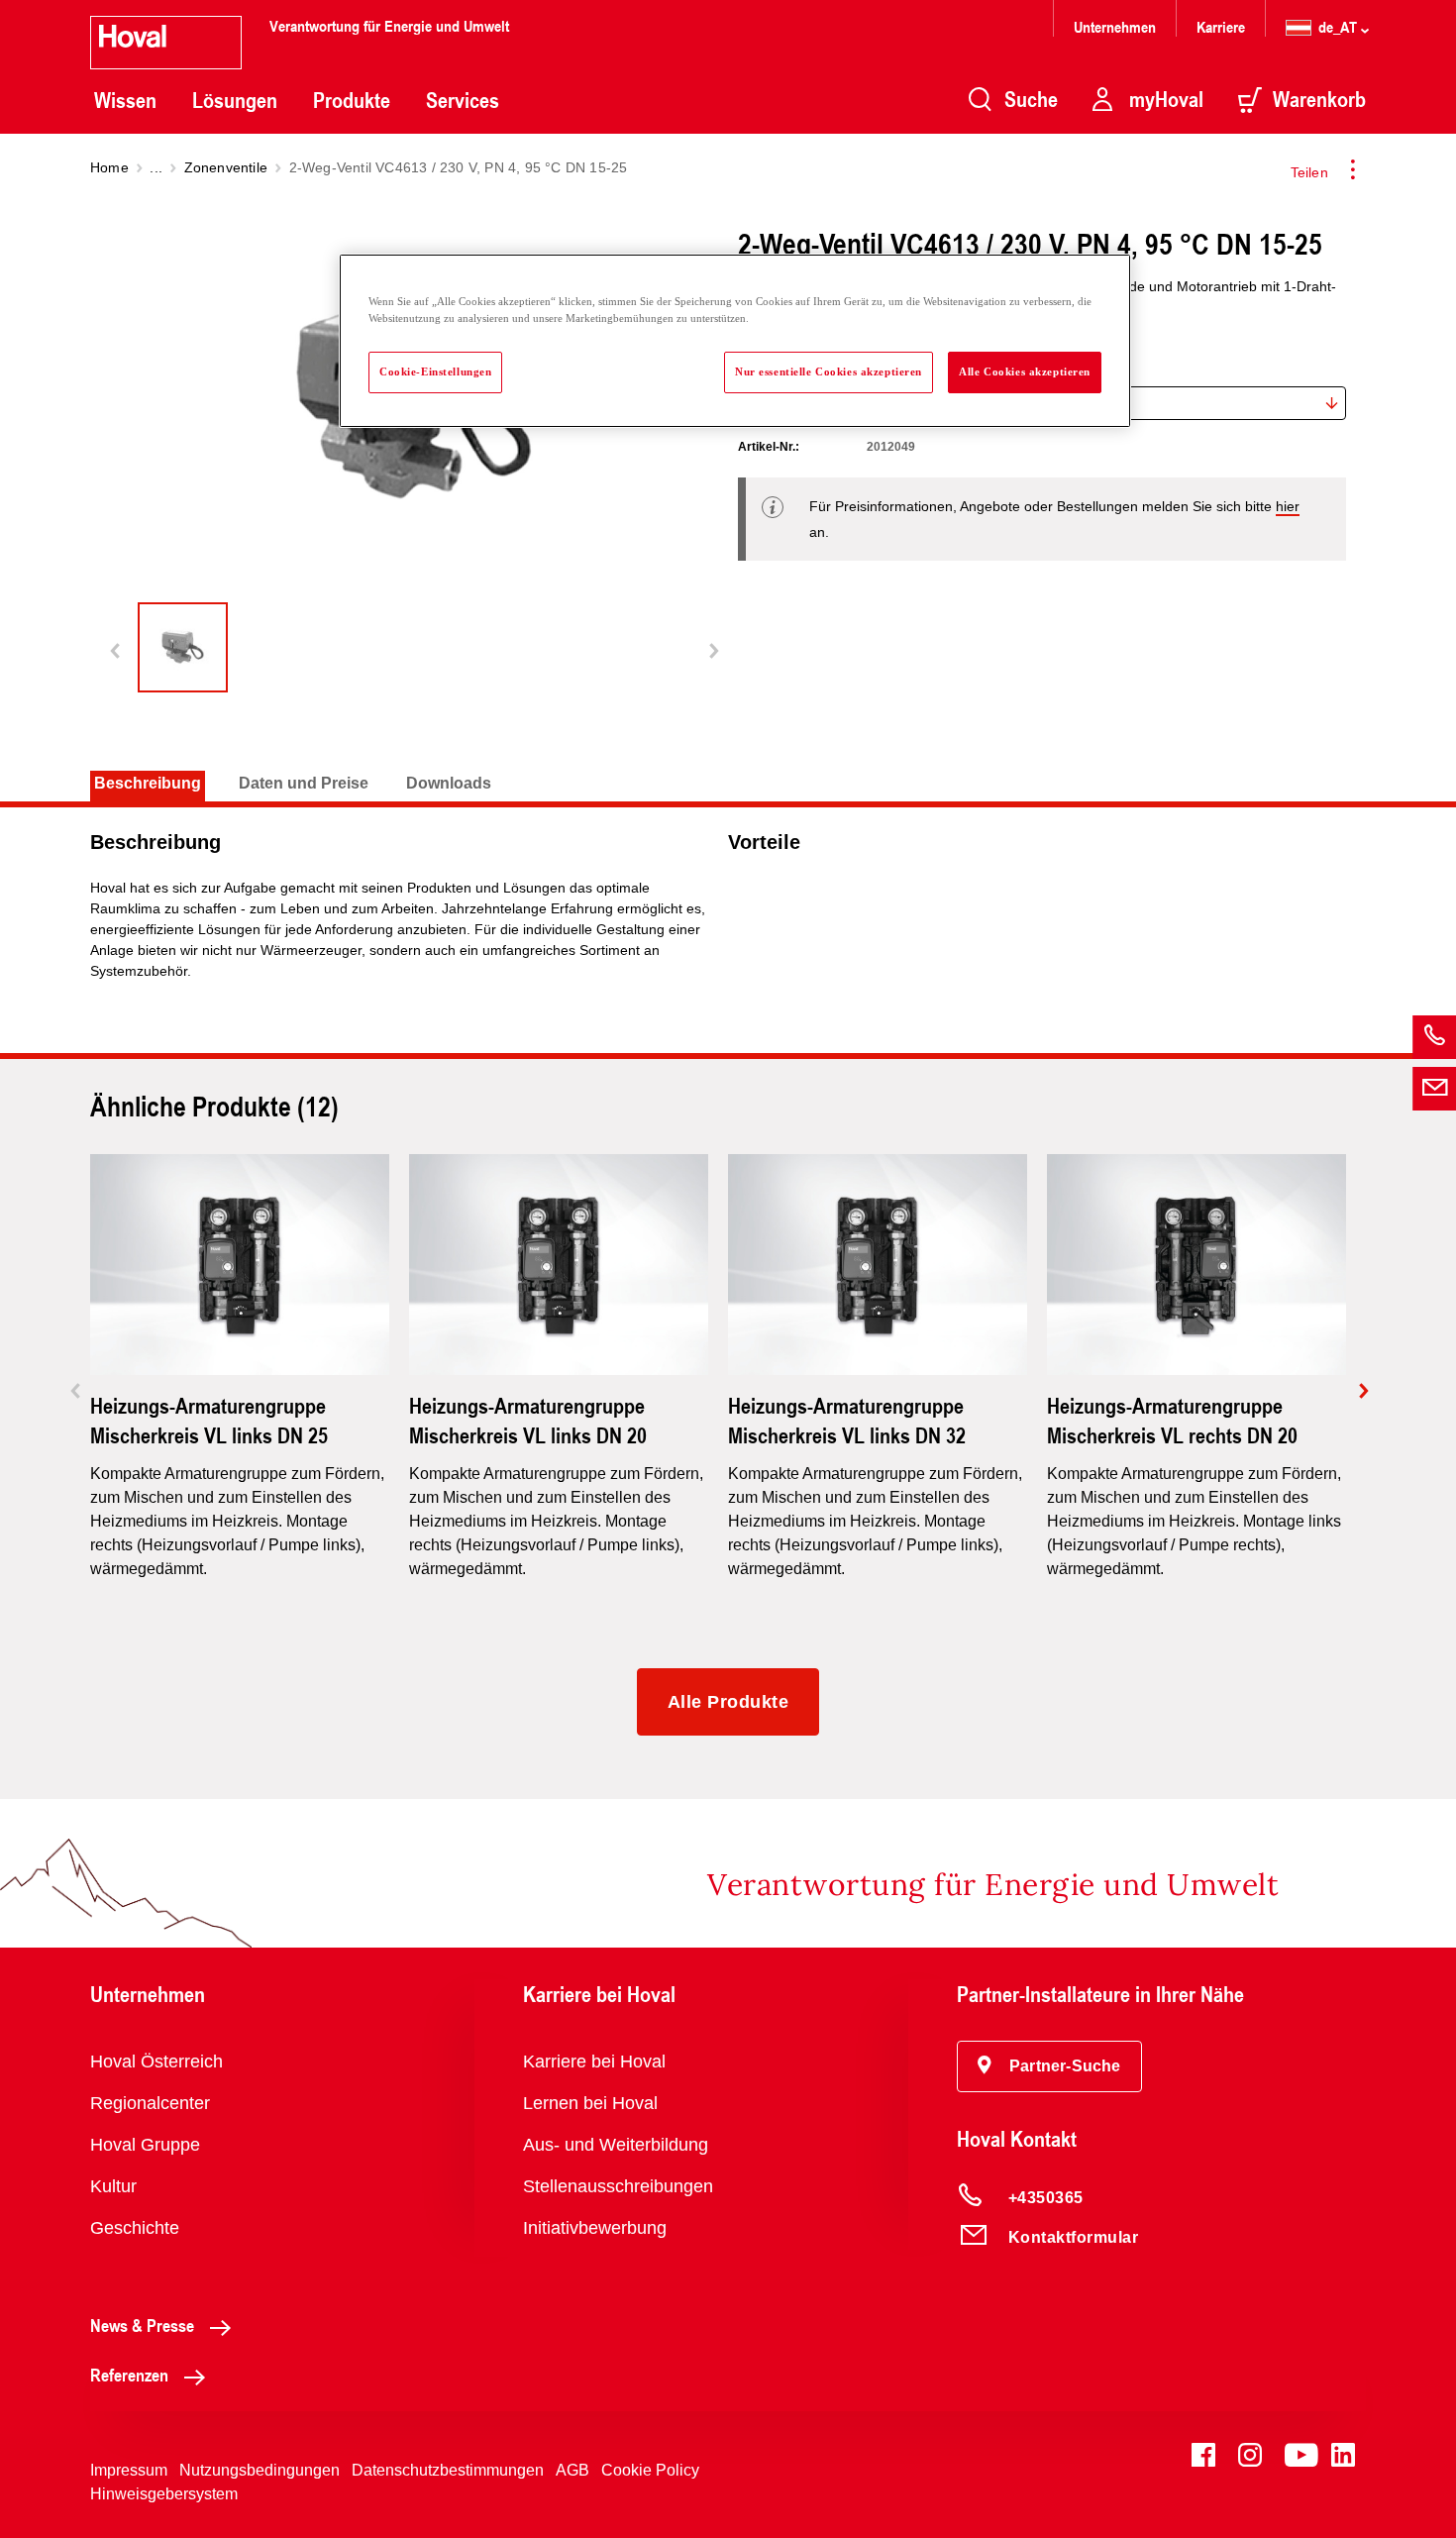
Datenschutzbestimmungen (448, 2470)
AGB (572, 2470)
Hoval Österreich (156, 2062)
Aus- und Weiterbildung (616, 2145)
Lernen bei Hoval (590, 2103)
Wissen (125, 100)
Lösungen (235, 100)
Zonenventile (226, 167)
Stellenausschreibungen (618, 2186)
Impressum (129, 2470)
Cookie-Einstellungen (435, 371)
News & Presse (142, 2325)
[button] (1049, 2066)
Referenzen (129, 2375)
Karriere (1221, 26)
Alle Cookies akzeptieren (1025, 371)
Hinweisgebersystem (164, 2494)
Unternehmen (1115, 26)
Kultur (113, 2186)
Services (463, 100)
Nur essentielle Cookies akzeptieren (829, 371)
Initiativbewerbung (595, 2228)
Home (109, 167)
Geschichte (135, 2228)
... (156, 167)
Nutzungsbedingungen (260, 2470)
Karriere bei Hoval (594, 2062)
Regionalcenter (150, 2103)
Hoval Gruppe (145, 2145)
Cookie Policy (650, 2470)
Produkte (352, 100)
